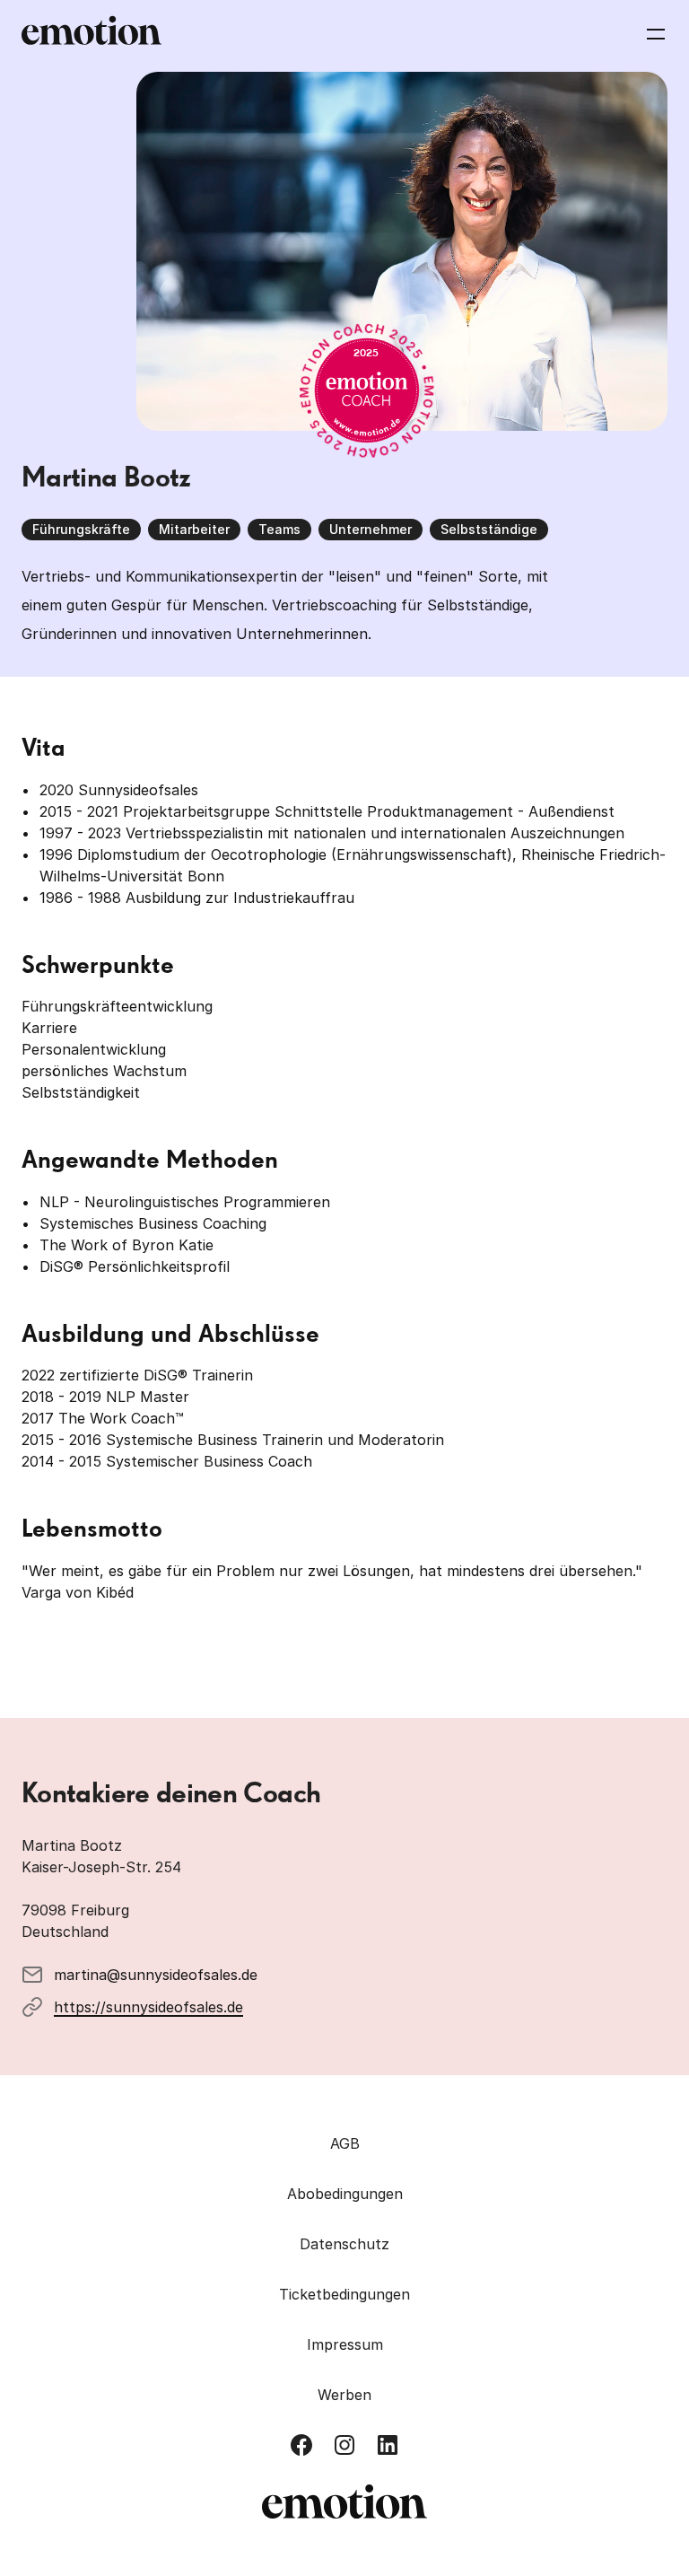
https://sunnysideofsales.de (148, 2007)
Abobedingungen (345, 2194)
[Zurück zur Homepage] (92, 34)
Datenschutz (344, 2244)
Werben (344, 2395)
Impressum (345, 2344)
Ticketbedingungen (344, 2294)
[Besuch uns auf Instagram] (344, 2445)
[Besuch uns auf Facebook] (301, 2445)
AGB (345, 2143)
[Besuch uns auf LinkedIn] (388, 2445)
